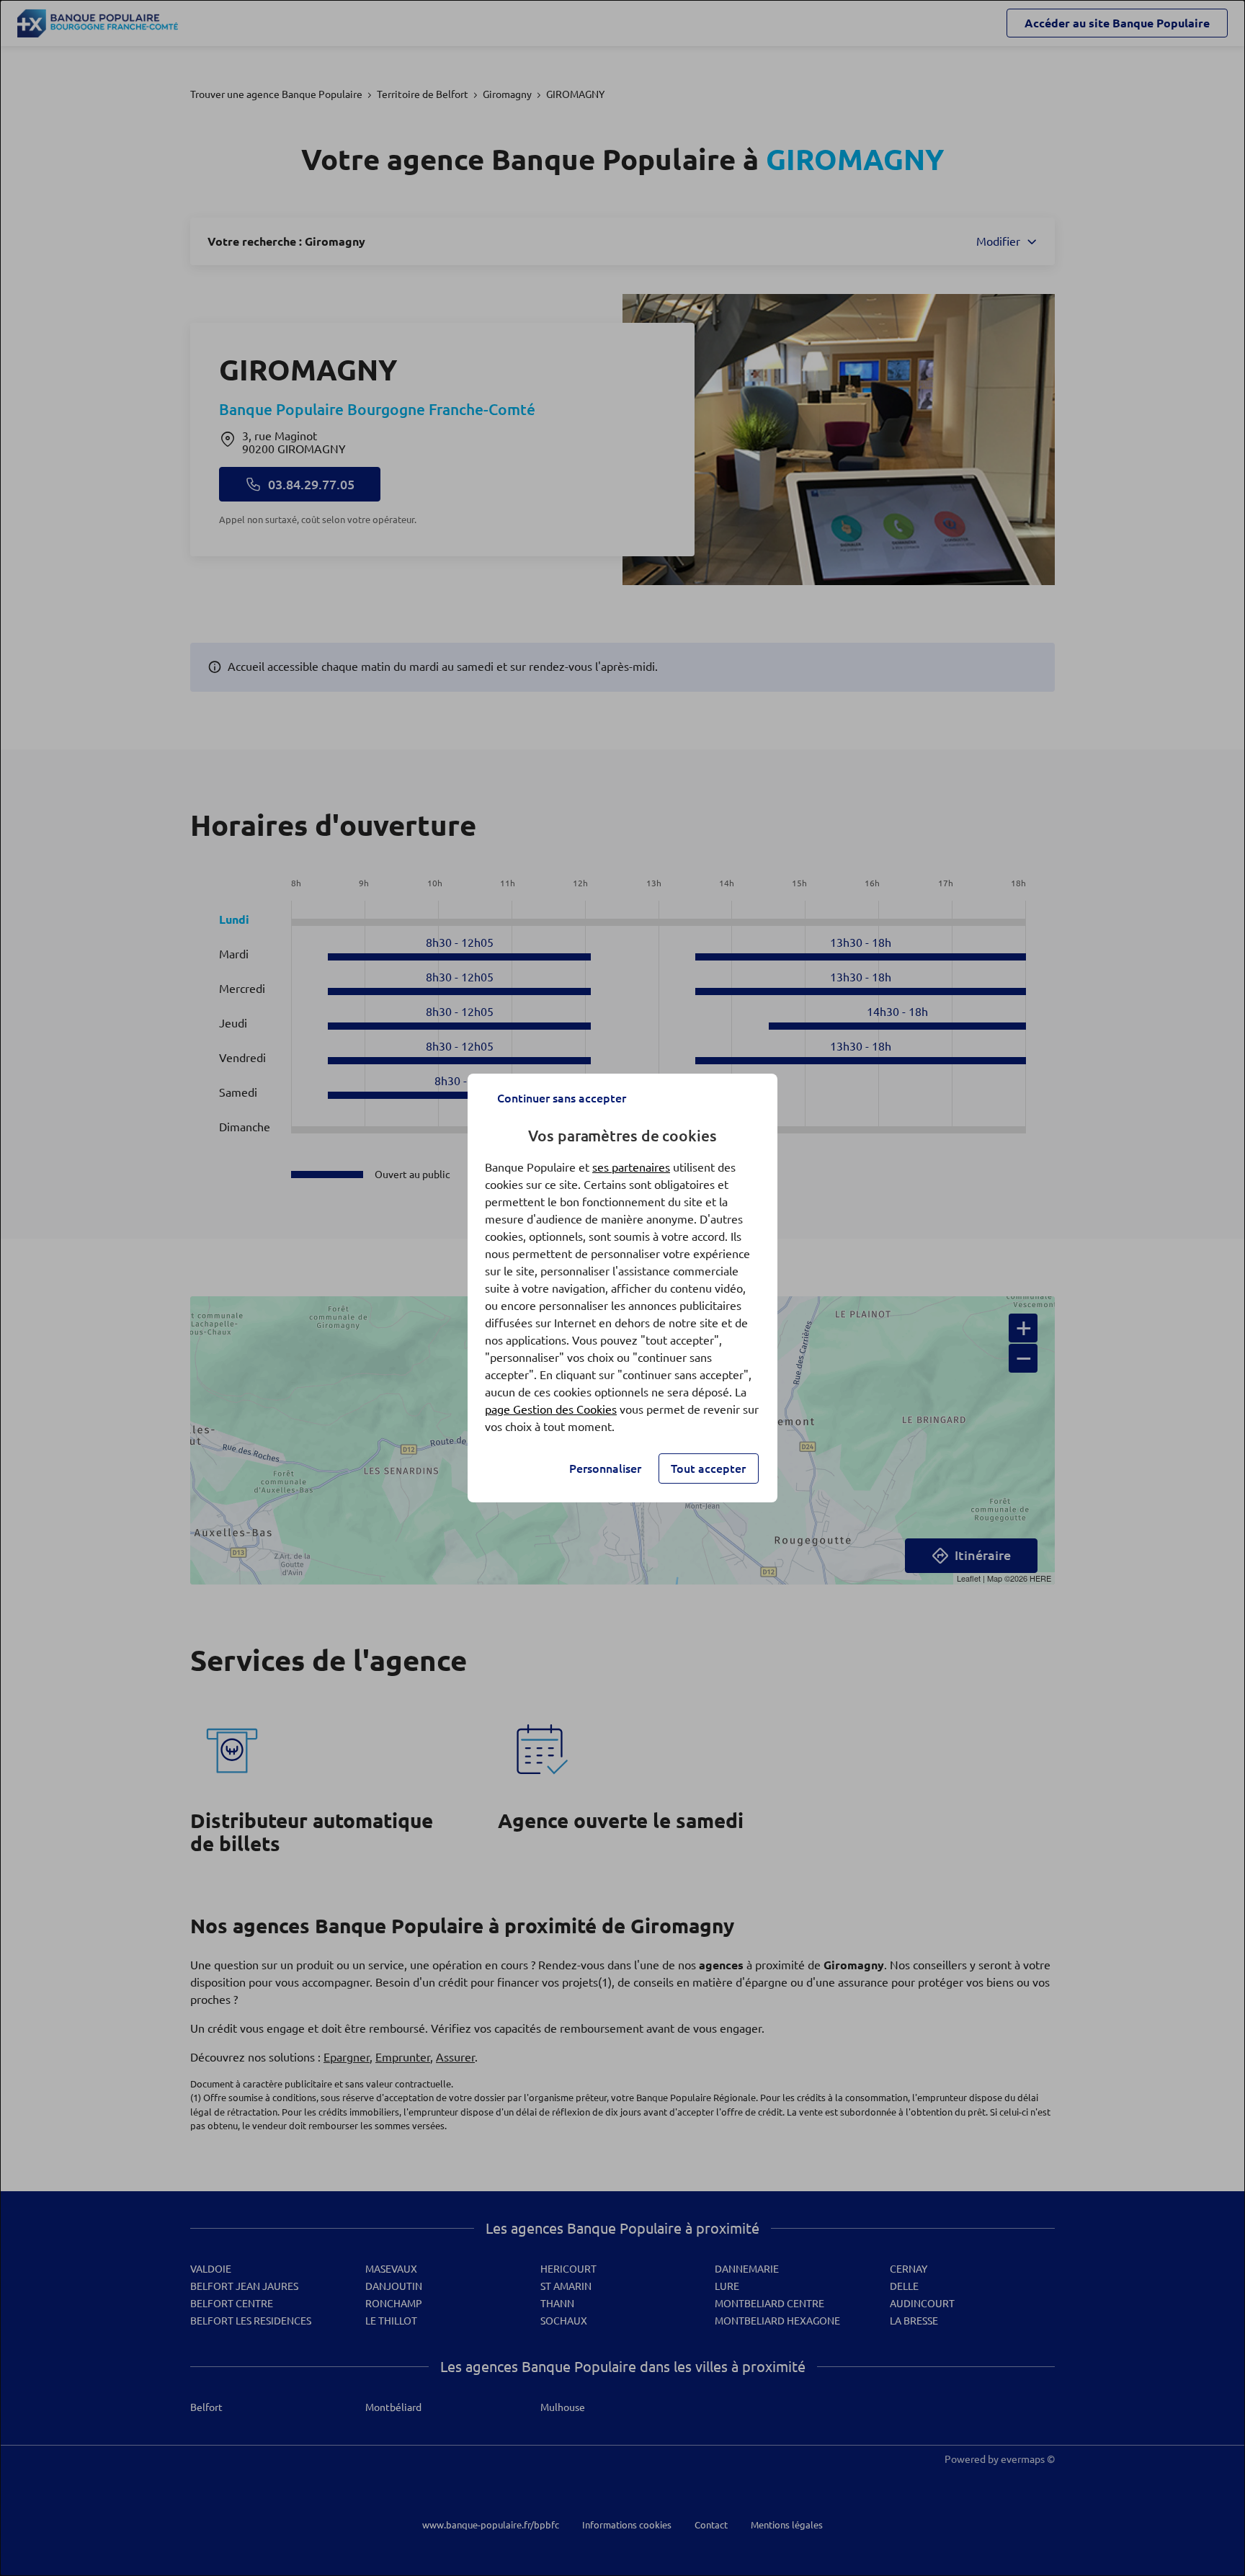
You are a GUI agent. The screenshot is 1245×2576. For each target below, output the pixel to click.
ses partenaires (631, 1167)
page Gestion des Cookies (551, 1409)
